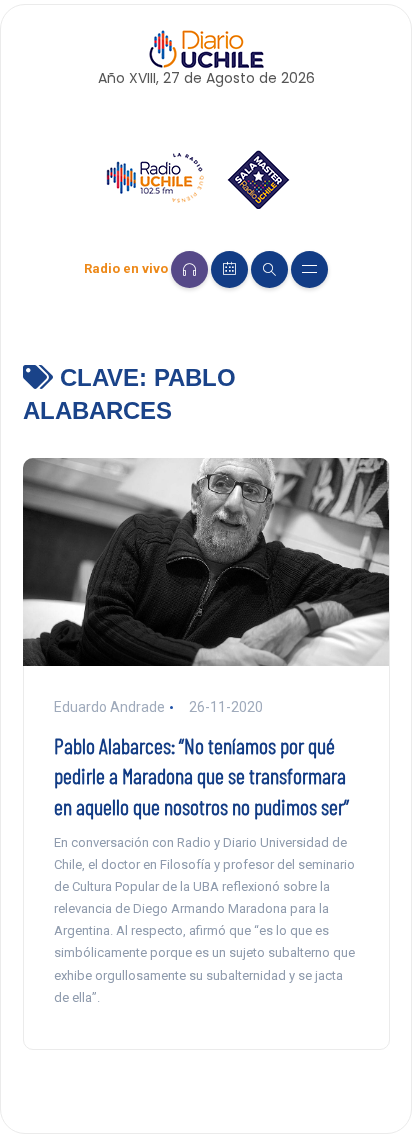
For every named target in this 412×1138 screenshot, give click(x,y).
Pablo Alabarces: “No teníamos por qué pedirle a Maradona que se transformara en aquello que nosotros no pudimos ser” (201, 776)
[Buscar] (269, 269)
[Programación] (229, 269)
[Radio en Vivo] (189, 269)
